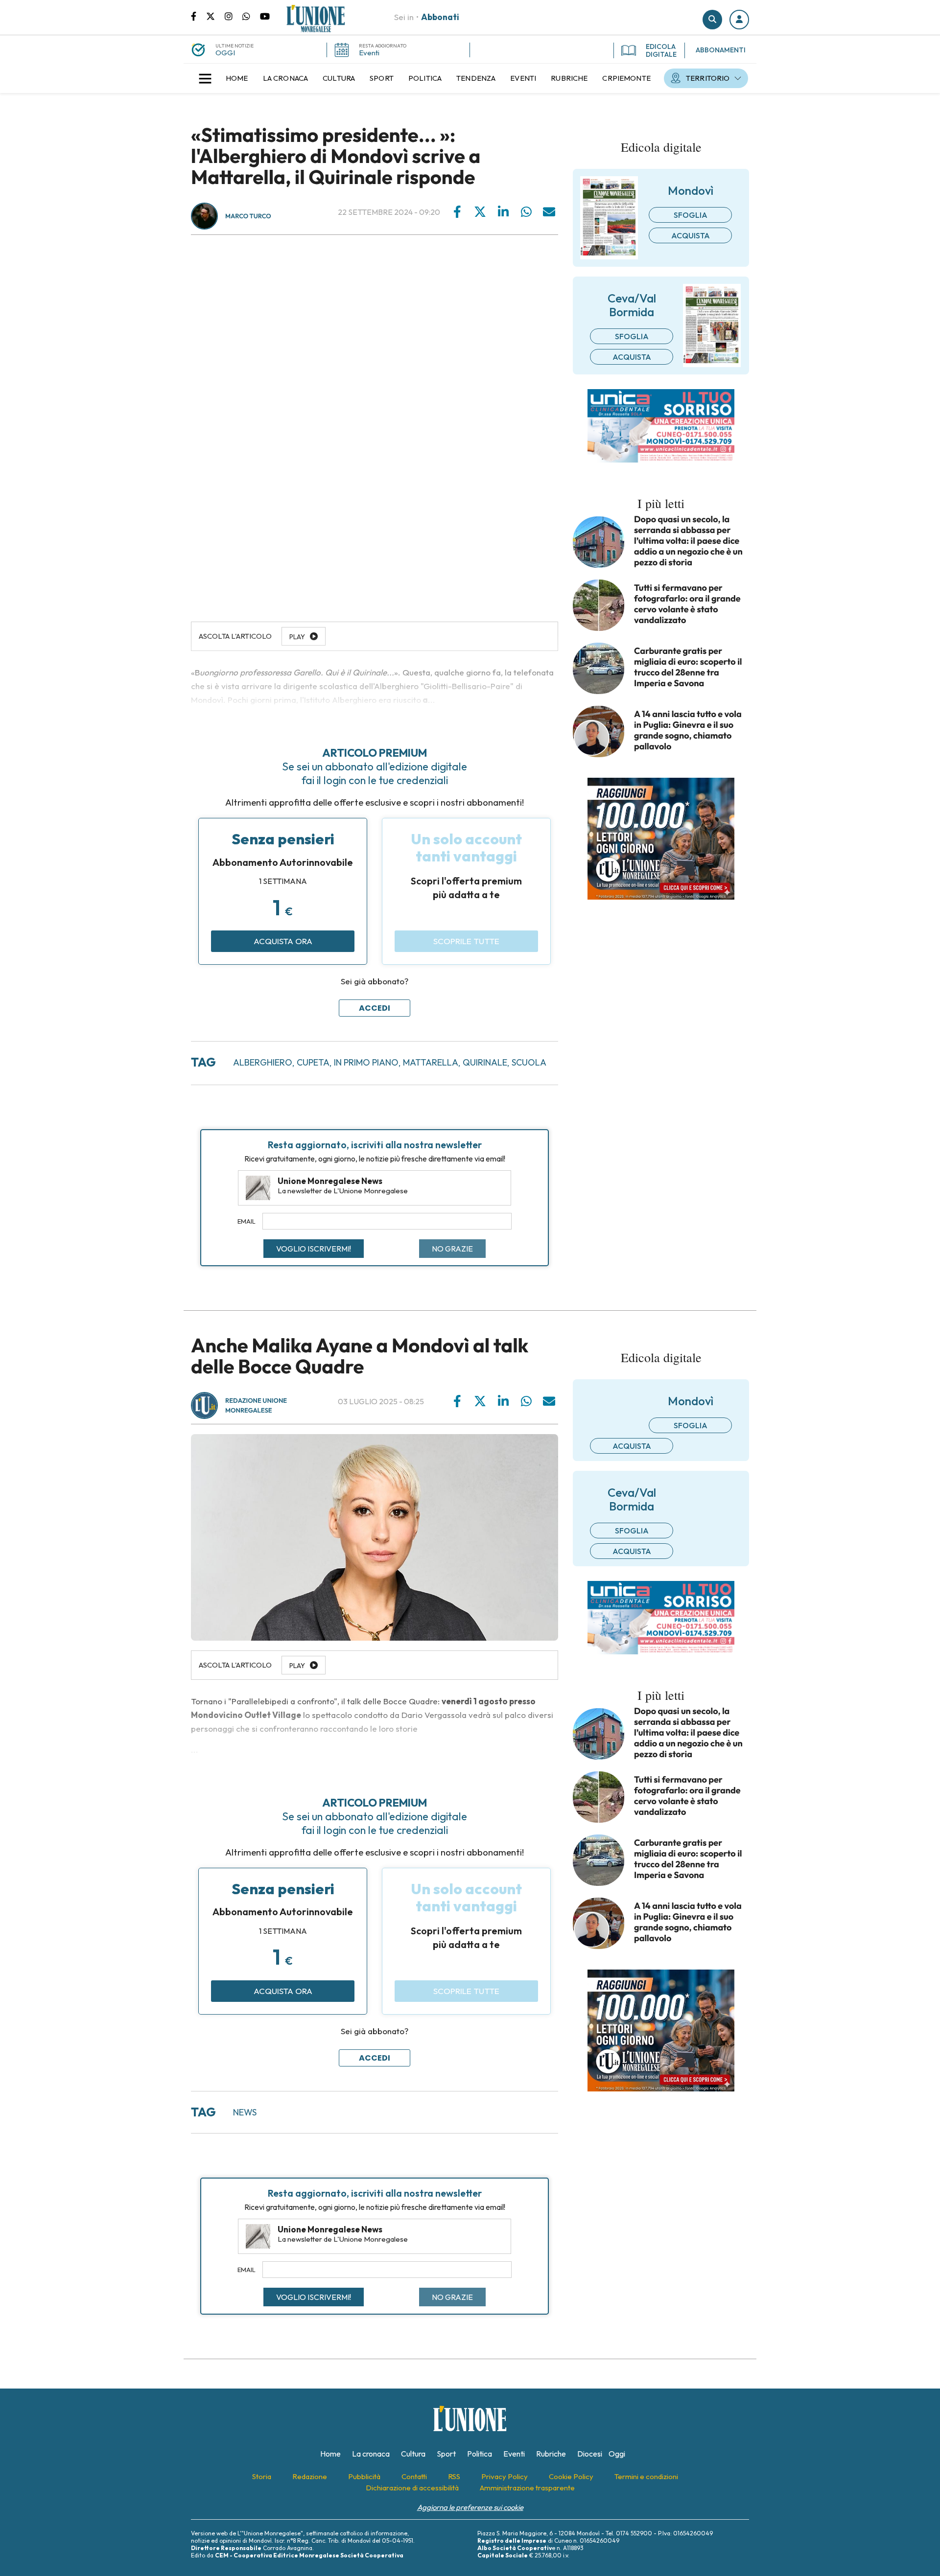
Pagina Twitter (215, 16)
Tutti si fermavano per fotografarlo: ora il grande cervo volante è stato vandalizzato (687, 604)
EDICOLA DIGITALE (661, 50)
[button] (739, 20)
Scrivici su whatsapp (251, 16)
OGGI (225, 53)
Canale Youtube (265, 16)
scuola (529, 1062)
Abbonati (440, 17)
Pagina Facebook (199, 16)
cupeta (313, 1062)
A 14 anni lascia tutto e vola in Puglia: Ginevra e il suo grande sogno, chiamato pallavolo (688, 730)
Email (247, 1221)
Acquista (691, 235)
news (245, 2112)
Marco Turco (248, 216)
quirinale (485, 1062)
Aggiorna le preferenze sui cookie (470, 2507)
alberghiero (263, 1062)
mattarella (431, 1062)
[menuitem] (237, 78)
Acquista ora (283, 941)
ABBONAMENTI (721, 50)
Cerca (712, 20)
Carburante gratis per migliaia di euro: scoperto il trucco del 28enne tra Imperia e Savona (688, 667)
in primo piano (366, 1062)
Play (297, 1666)
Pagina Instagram (234, 16)
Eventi (369, 53)
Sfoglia (691, 215)
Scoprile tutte (466, 941)
